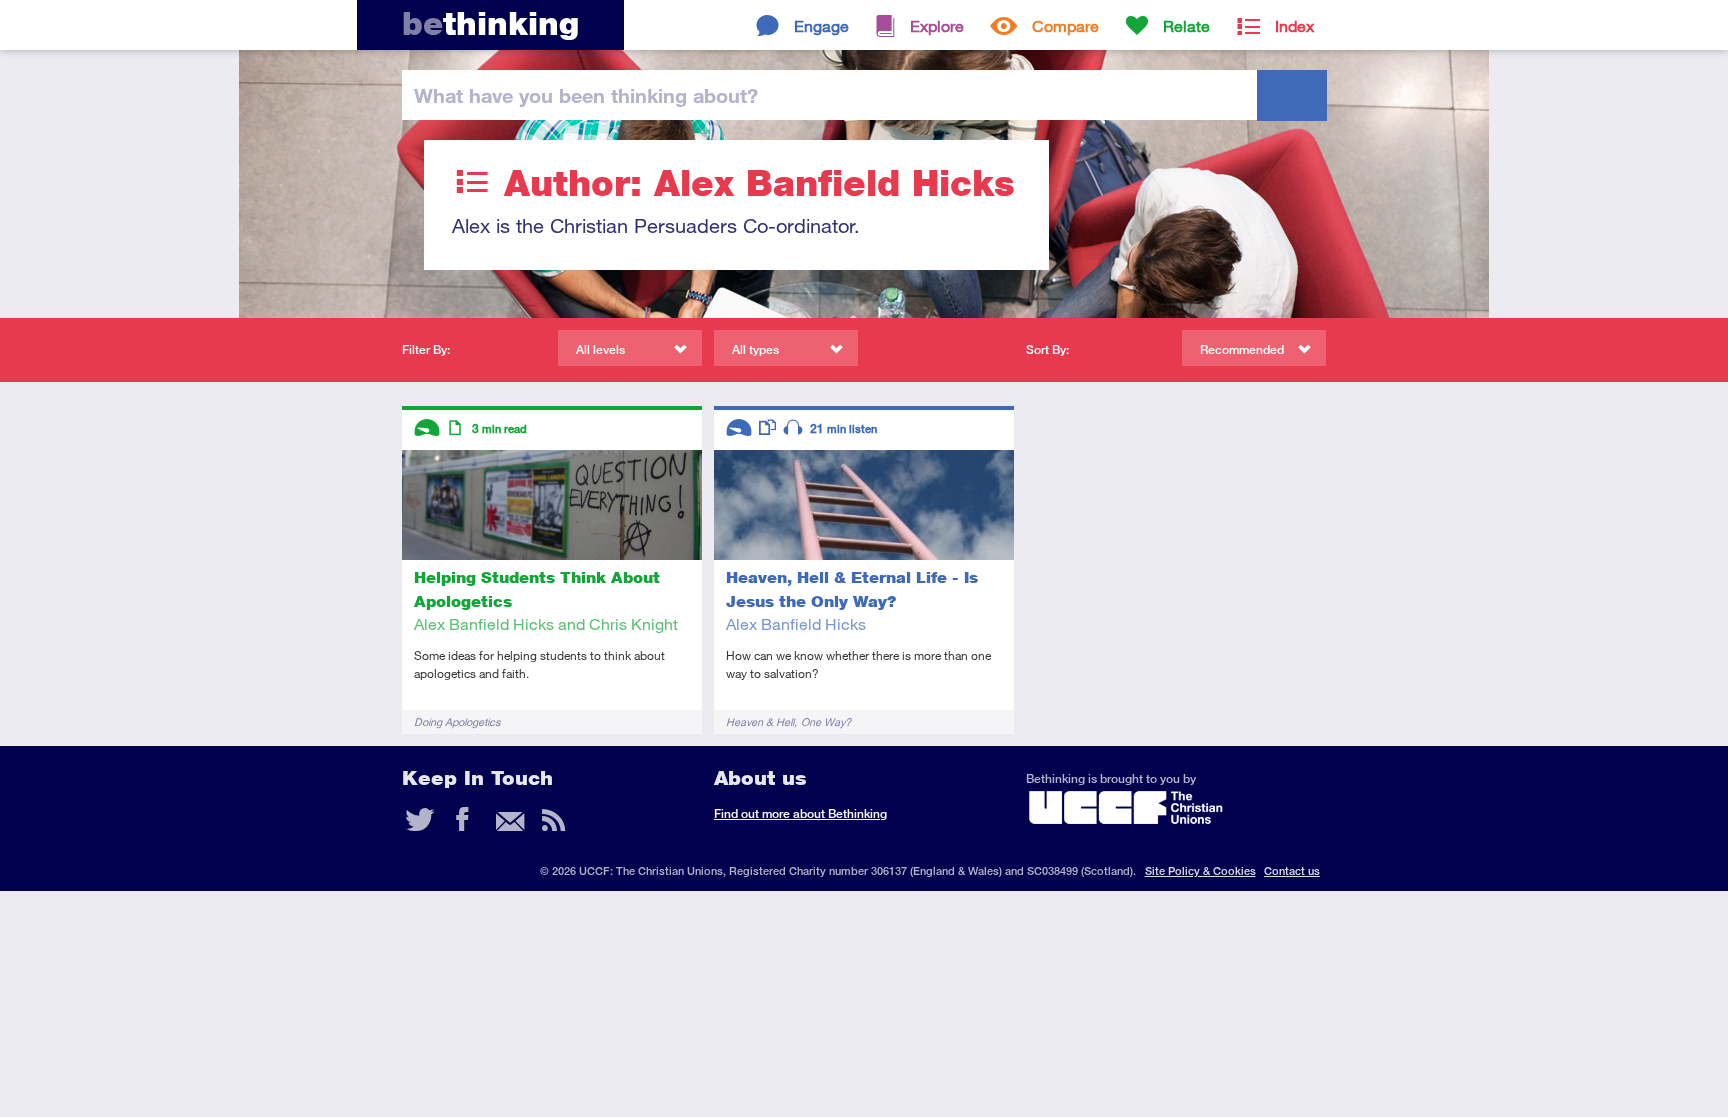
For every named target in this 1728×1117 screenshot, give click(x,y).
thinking (490, 23)
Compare (1065, 25)
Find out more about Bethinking (800, 813)
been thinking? (586, 95)
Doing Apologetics (457, 721)
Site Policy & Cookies (1200, 870)
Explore (937, 25)
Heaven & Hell (760, 721)
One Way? (826, 721)
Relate (1186, 25)
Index (1294, 25)
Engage (821, 25)
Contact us (1292, 870)
